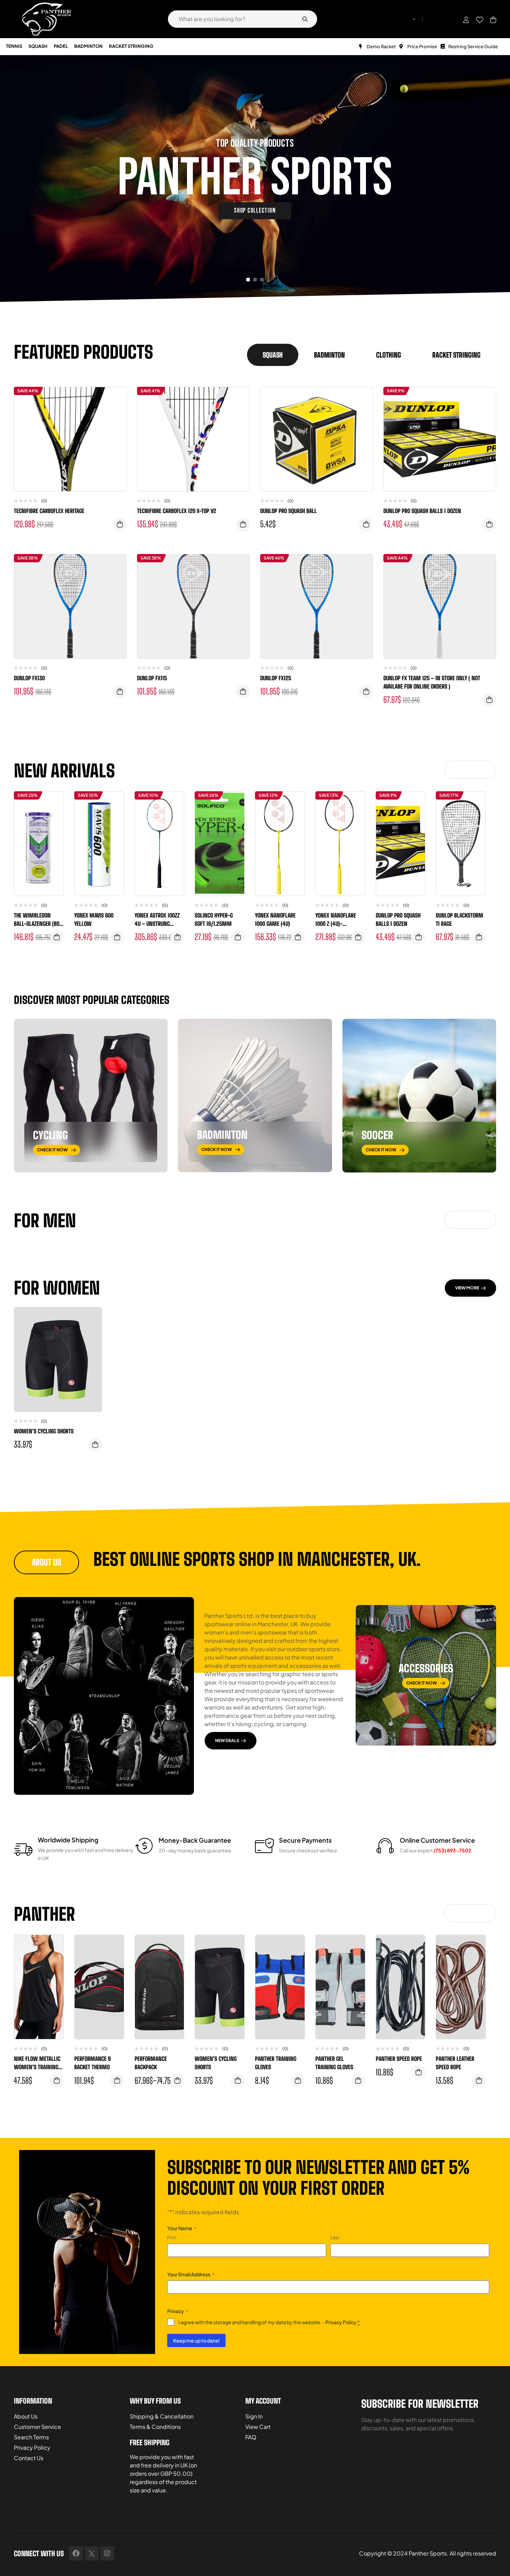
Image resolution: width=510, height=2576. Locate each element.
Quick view (116, 427)
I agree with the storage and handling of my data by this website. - (269, 2322)
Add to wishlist (116, 399)
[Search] (305, 19)
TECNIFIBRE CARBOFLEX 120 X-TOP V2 (177, 511)
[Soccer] (419, 1096)
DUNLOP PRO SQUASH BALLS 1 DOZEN (422, 511)
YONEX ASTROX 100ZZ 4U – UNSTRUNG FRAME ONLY (157, 924)
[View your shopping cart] (493, 20)
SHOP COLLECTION (255, 211)
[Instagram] (107, 2553)
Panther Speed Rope (399, 2059)
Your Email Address (191, 2274)
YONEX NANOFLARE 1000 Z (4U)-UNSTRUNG (336, 924)
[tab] (273, 355)
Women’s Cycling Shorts (44, 1431)
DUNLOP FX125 (276, 678)
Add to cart (243, 524)
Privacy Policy (341, 2322)
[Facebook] (76, 2553)
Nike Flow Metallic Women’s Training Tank (37, 2067)
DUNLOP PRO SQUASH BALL (288, 511)
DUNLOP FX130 (29, 678)
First (172, 2237)
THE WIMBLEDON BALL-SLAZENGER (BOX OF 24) (38, 924)
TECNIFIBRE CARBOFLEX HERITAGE (49, 511)
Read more (120, 524)
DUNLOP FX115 (152, 678)
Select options (238, 937)
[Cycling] (91, 1096)
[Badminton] (255, 1096)
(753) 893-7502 (452, 1850)
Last (335, 2237)
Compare (116, 413)
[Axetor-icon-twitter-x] (92, 2553)
